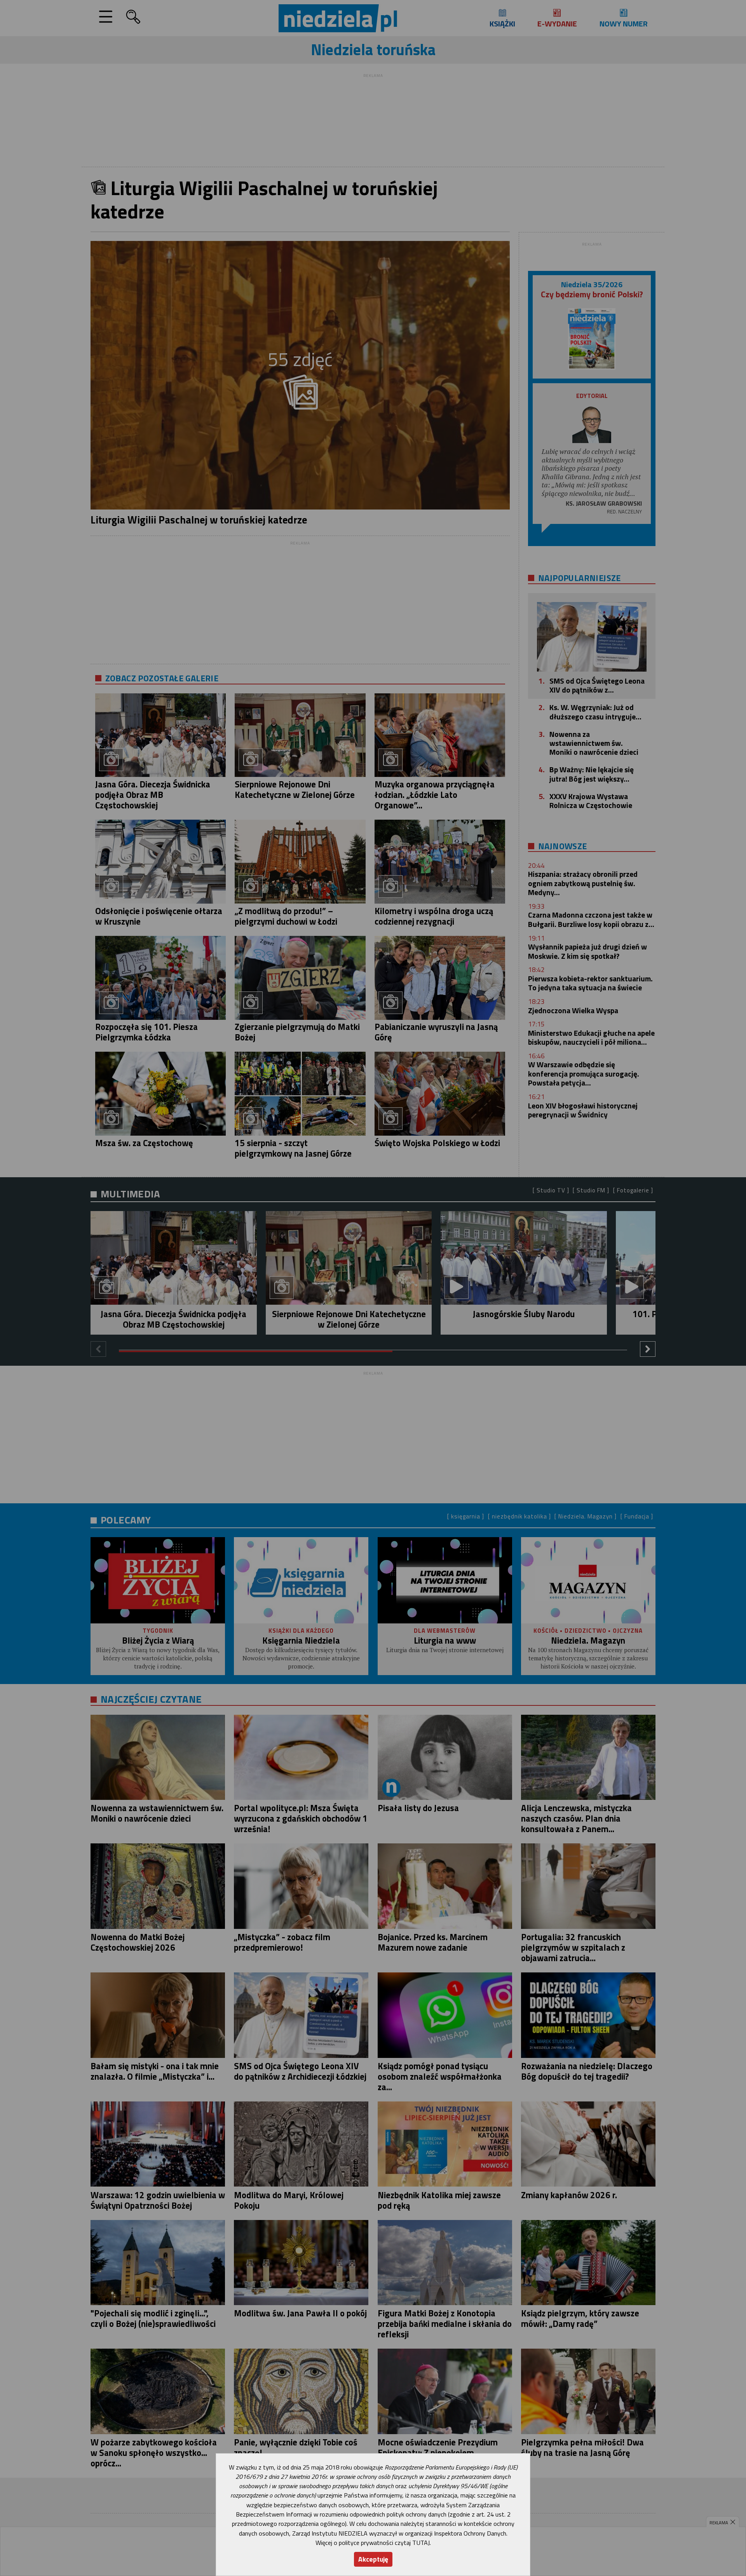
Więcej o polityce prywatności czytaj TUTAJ (373, 2543)
